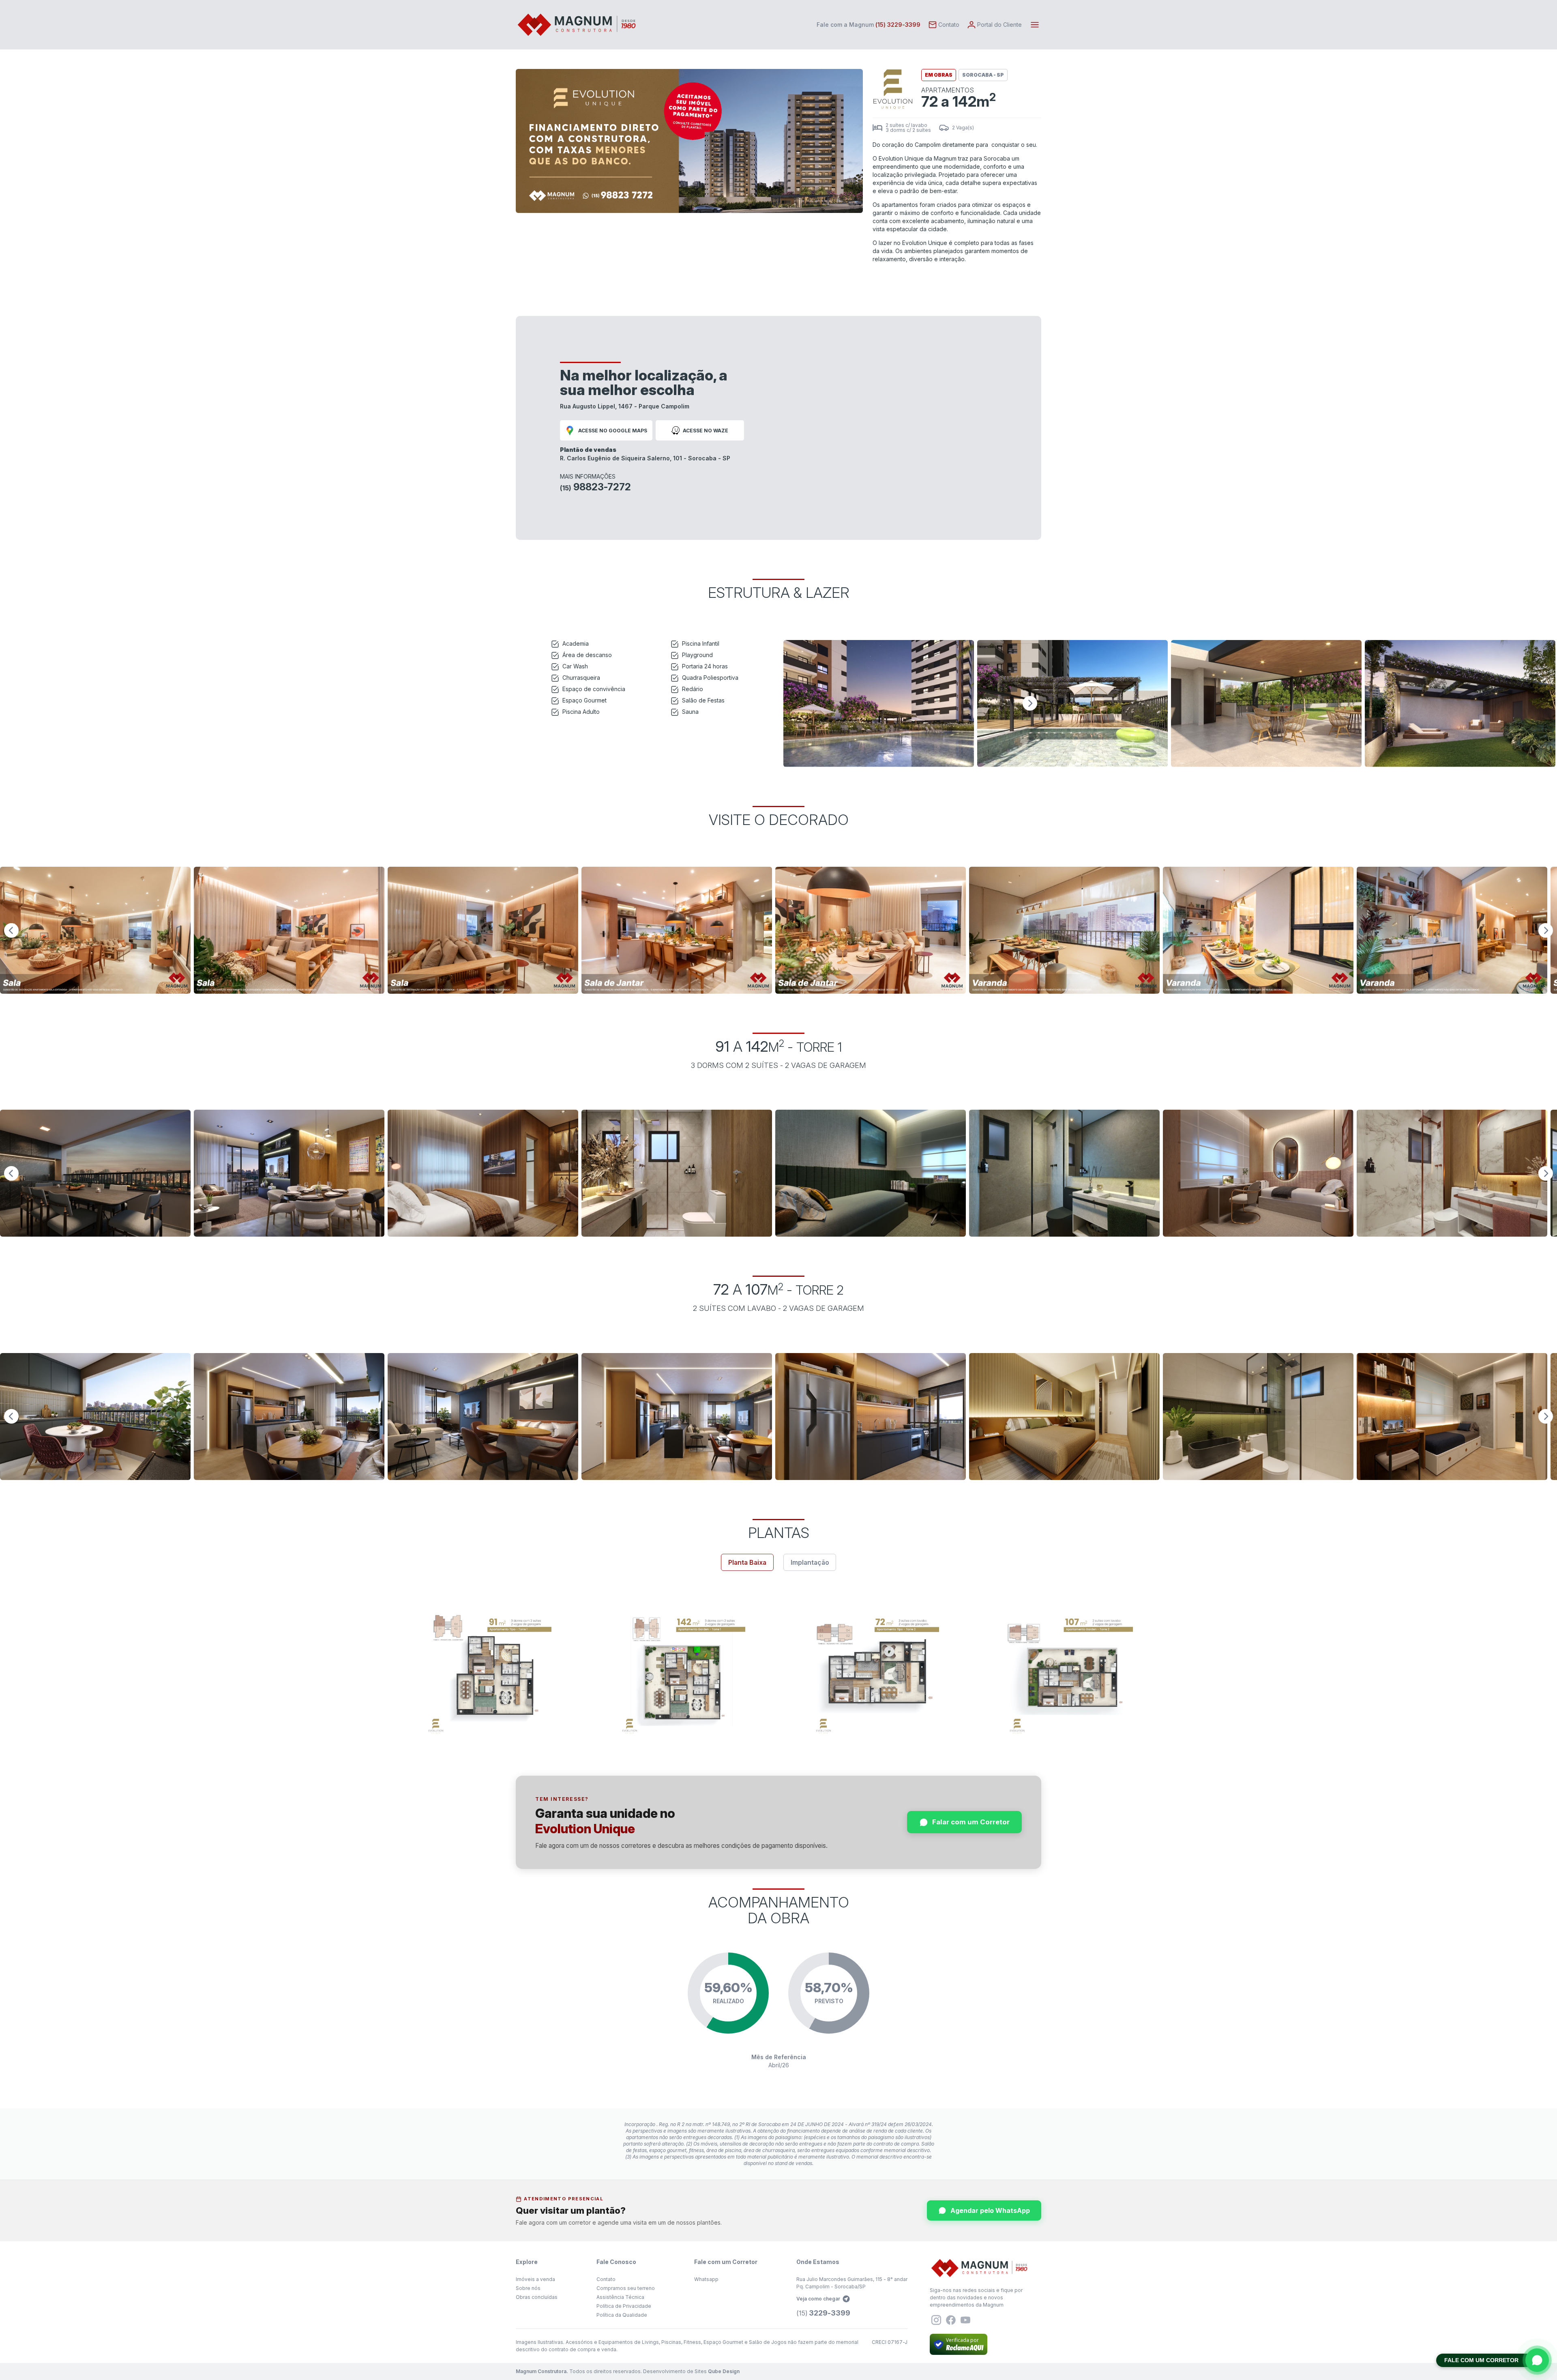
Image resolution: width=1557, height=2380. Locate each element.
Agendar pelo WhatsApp (990, 2210)
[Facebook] (951, 2320)
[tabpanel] (778, 1673)
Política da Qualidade (622, 2315)
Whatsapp (706, 2279)
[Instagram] (936, 2320)
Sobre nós (528, 2288)
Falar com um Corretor (971, 1822)
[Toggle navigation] (1035, 25)
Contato (606, 2279)
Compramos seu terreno (626, 2288)
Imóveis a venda (535, 2279)
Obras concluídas (537, 2297)
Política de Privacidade (624, 2306)
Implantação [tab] (810, 1562)
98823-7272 (595, 487)
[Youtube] (965, 2320)
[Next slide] (1030, 703)
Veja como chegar (818, 2299)
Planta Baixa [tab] (747, 1562)
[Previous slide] (11, 930)
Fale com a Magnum (869, 25)
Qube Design (724, 2371)
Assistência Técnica (620, 2297)
